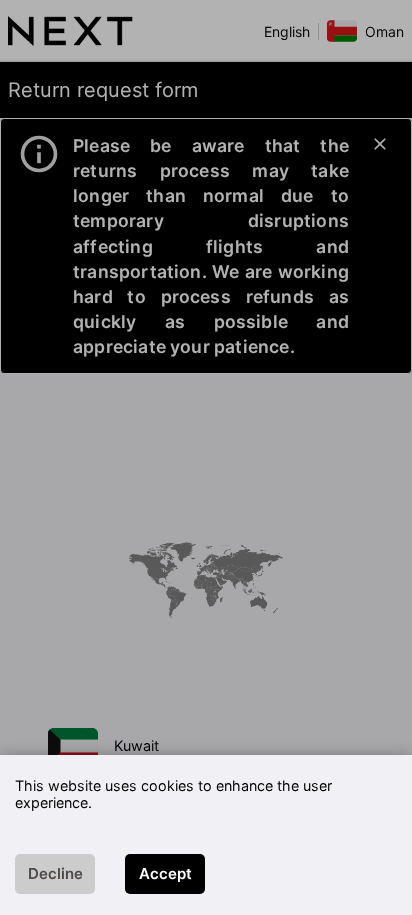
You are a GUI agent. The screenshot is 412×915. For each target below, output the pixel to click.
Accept (165, 873)
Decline (55, 873)
